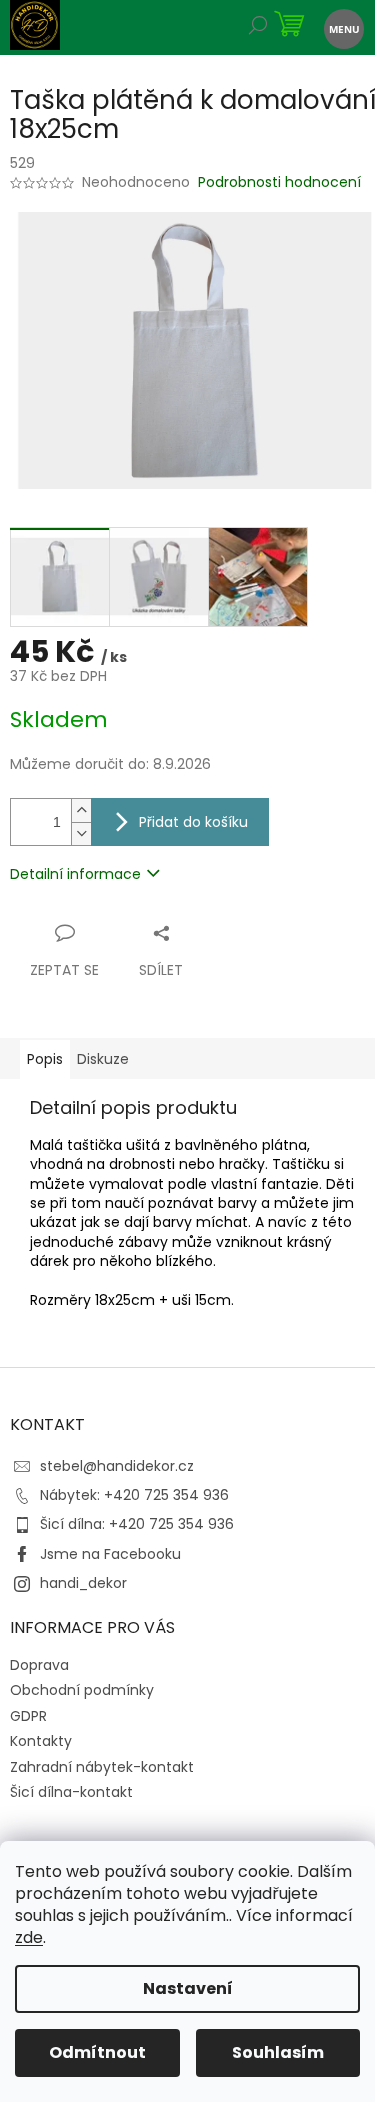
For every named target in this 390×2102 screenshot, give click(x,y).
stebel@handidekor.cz (117, 1466)
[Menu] (342, 27)
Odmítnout (97, 2052)
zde (29, 1937)
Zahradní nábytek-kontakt (102, 1767)
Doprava (39, 1665)
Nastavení (188, 1988)
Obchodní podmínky (82, 1690)
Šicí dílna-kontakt (71, 1792)
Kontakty (41, 1741)
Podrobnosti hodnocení (279, 182)
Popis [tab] (45, 1059)
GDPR (28, 1716)
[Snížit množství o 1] (81, 833)
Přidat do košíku (193, 822)
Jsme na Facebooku (110, 1554)
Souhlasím (278, 2052)
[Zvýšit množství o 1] (81, 810)
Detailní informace (75, 874)
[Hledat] (257, 27)
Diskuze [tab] (103, 1059)
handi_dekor (83, 1583)
